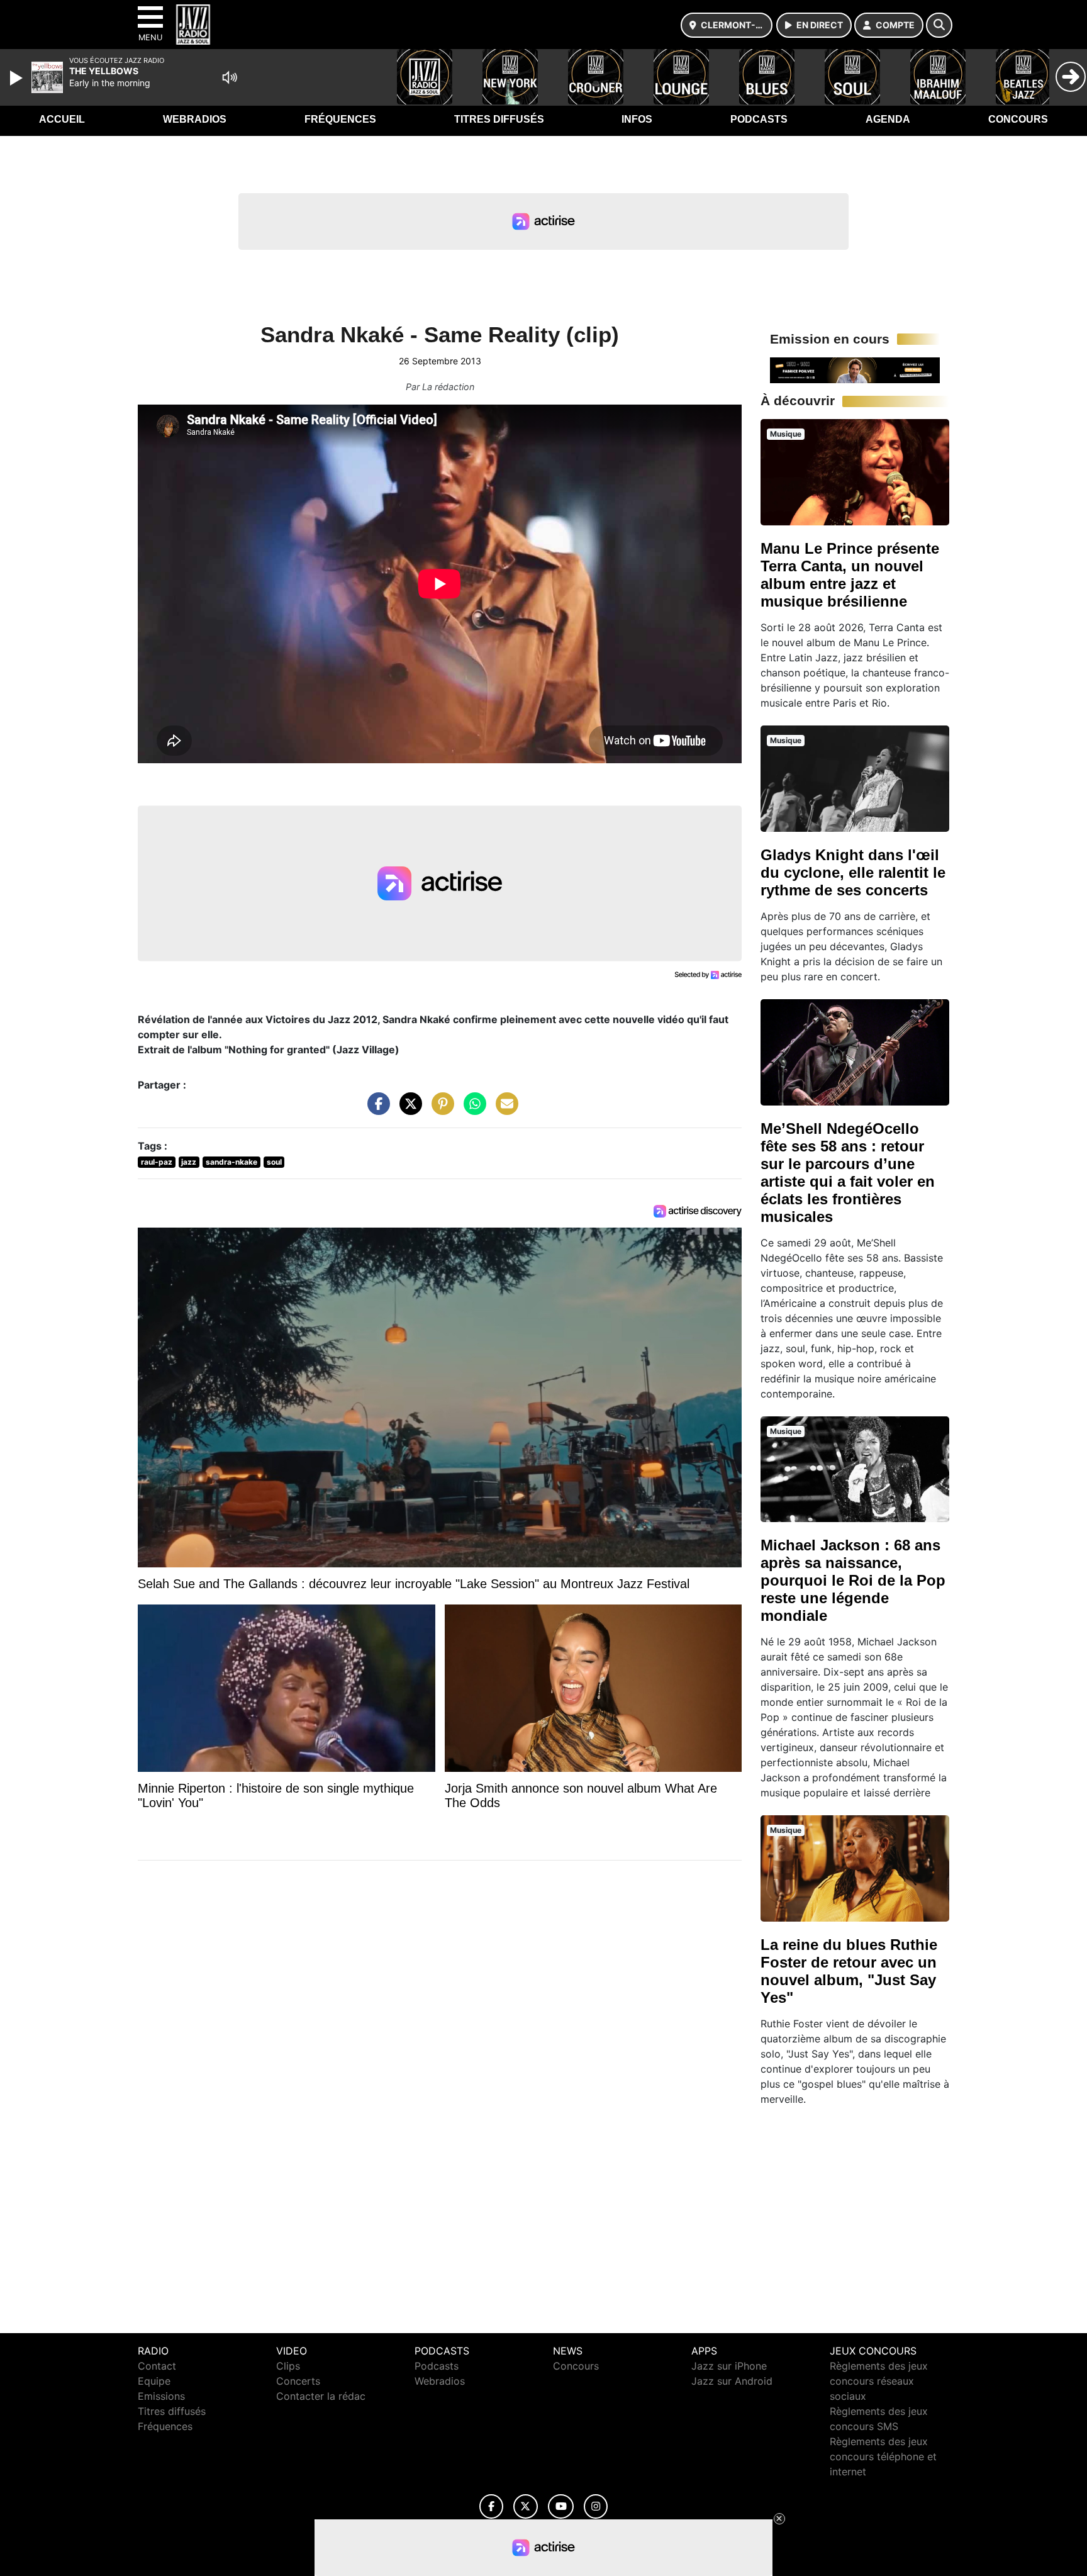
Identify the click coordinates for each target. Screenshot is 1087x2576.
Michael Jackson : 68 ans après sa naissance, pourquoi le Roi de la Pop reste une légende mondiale (853, 1580)
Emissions (161, 2396)
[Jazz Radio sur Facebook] (491, 2506)
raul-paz (157, 1162)
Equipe (154, 2381)
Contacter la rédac (321, 2396)
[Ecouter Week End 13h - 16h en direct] (855, 369)
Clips (288, 2366)
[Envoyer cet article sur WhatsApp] (472, 1110)
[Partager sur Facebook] (376, 1110)
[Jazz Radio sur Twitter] (526, 2506)
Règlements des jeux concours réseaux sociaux (879, 2381)
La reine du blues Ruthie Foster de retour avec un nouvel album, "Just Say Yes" (849, 1971)
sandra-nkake (231, 1162)
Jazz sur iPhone (729, 2366)
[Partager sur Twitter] (408, 1110)
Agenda (888, 119)
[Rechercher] (939, 25)
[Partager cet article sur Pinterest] (440, 1110)
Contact (157, 2366)
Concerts (298, 2381)
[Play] (18, 78)
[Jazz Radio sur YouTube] (561, 2506)
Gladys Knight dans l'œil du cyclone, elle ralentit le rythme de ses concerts (853, 872)
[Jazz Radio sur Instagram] (596, 2506)
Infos (637, 119)
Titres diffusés (499, 119)
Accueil (62, 119)
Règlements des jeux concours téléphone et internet (883, 2456)
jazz (189, 1162)
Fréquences (340, 119)
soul (274, 1162)
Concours (1018, 119)
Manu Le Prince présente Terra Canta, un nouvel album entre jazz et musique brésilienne (850, 575)
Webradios (195, 119)
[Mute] (230, 77)
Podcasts (759, 119)
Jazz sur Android (732, 2381)
